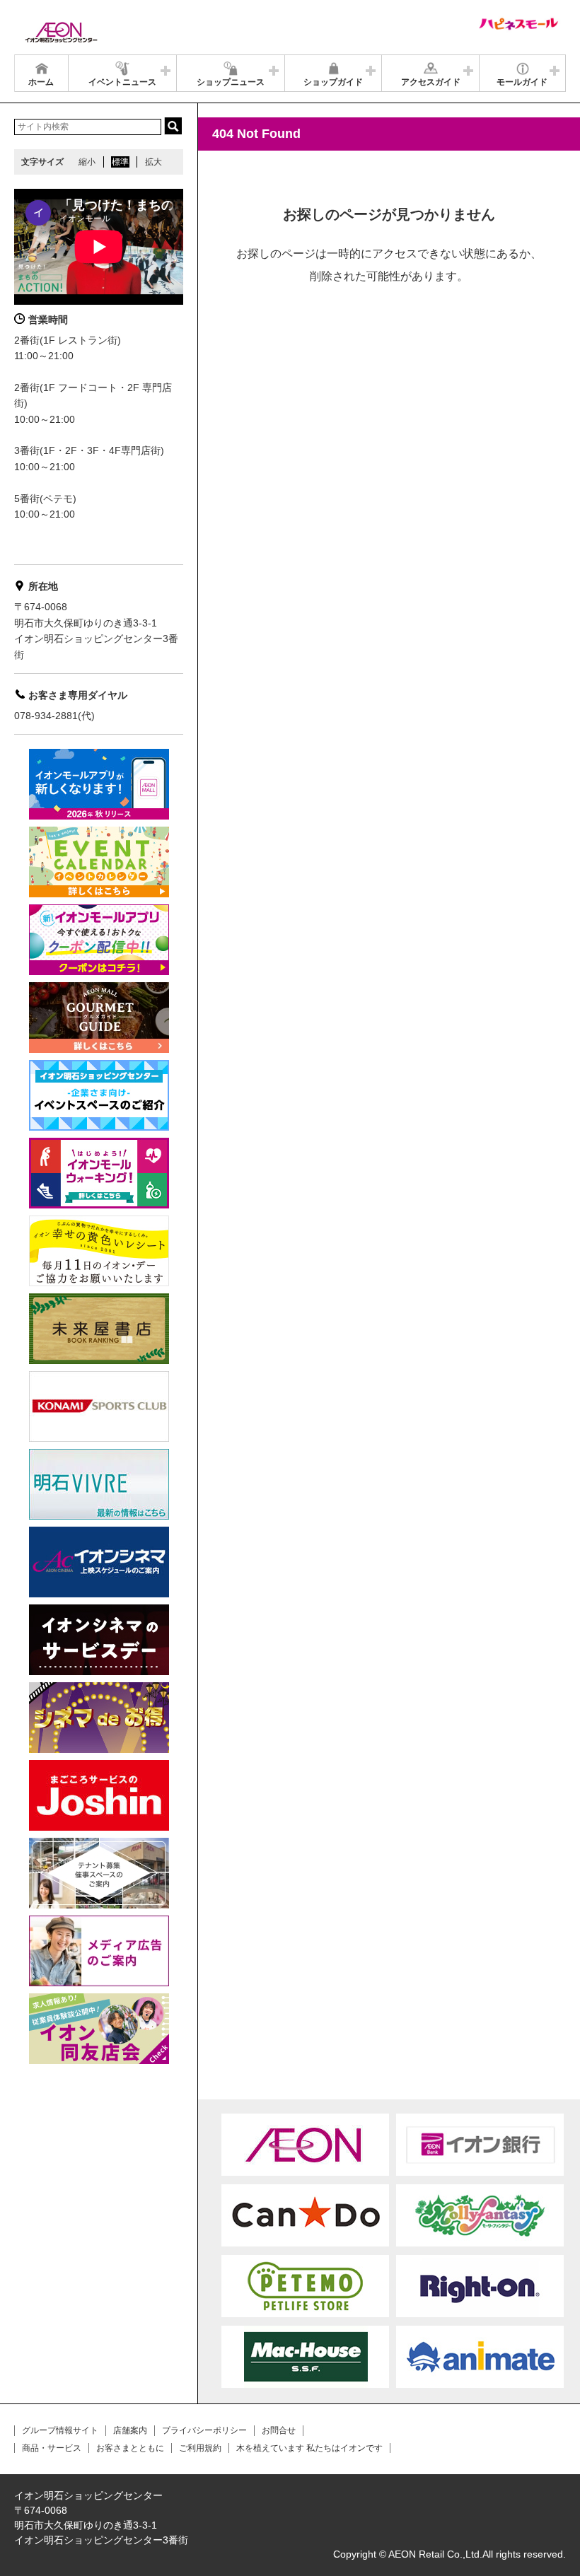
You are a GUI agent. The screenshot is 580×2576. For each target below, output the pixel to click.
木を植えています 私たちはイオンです (309, 2448)
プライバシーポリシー (204, 2430)
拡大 (153, 162)
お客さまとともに (130, 2448)
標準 (120, 162)
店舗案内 (130, 2430)
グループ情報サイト (60, 2430)
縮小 (87, 162)
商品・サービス (52, 2448)
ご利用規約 (200, 2448)
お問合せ (279, 2430)
